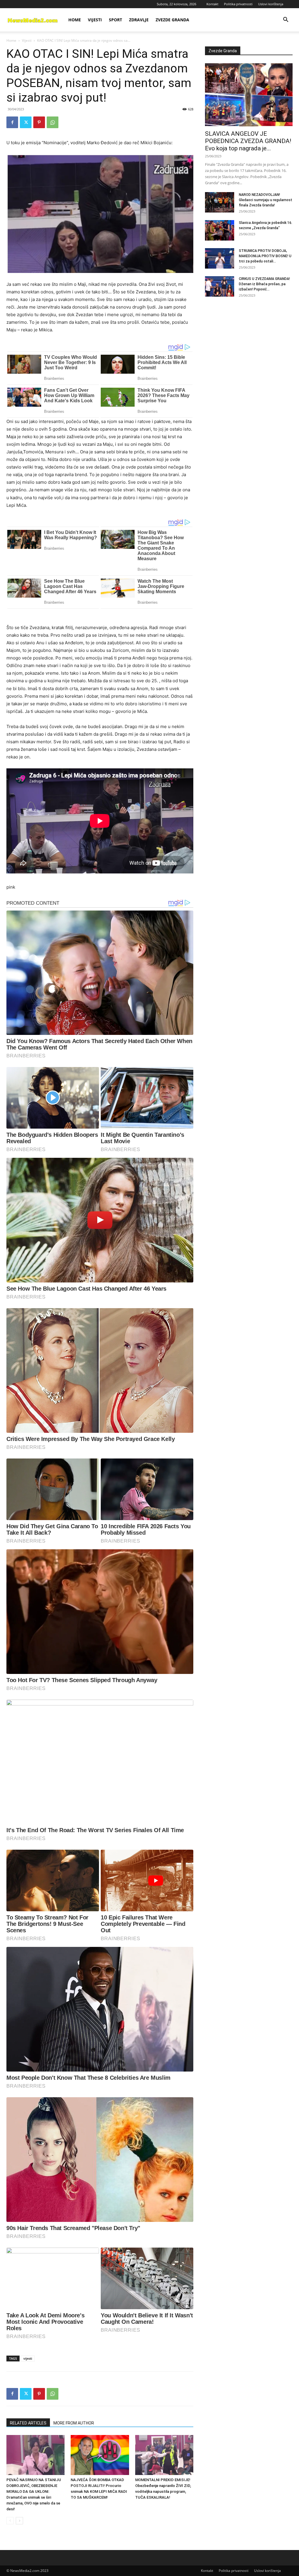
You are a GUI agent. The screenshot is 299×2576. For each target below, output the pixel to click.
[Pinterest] (39, 122)
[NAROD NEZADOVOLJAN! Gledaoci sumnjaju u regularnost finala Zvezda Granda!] (220, 202)
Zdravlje (139, 20)
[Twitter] (26, 122)
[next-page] (19, 2521)
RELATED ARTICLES (28, 2423)
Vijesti (95, 20)
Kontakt (212, 4)
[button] (286, 20)
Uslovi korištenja (271, 4)
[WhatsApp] (53, 122)
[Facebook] (12, 122)
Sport (115, 20)
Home (75, 20)
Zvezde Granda (172, 20)
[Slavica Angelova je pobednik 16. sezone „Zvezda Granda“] (220, 230)
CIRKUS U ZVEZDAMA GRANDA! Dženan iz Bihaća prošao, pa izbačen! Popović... (264, 284)
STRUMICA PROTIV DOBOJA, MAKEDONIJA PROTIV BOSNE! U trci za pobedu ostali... (265, 256)
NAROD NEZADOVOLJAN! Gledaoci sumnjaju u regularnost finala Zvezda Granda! (266, 200)
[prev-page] (10, 2521)
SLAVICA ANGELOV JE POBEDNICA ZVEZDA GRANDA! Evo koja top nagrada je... (248, 141)
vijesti (28, 2358)
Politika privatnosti (238, 4)
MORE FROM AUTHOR (74, 2423)
